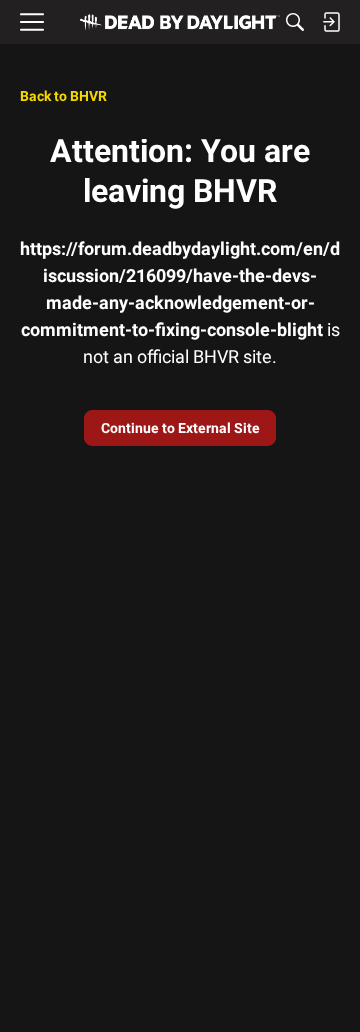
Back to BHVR (63, 96)
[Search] (295, 22)
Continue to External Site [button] (180, 428)
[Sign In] (331, 22)
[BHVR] (180, 22)
